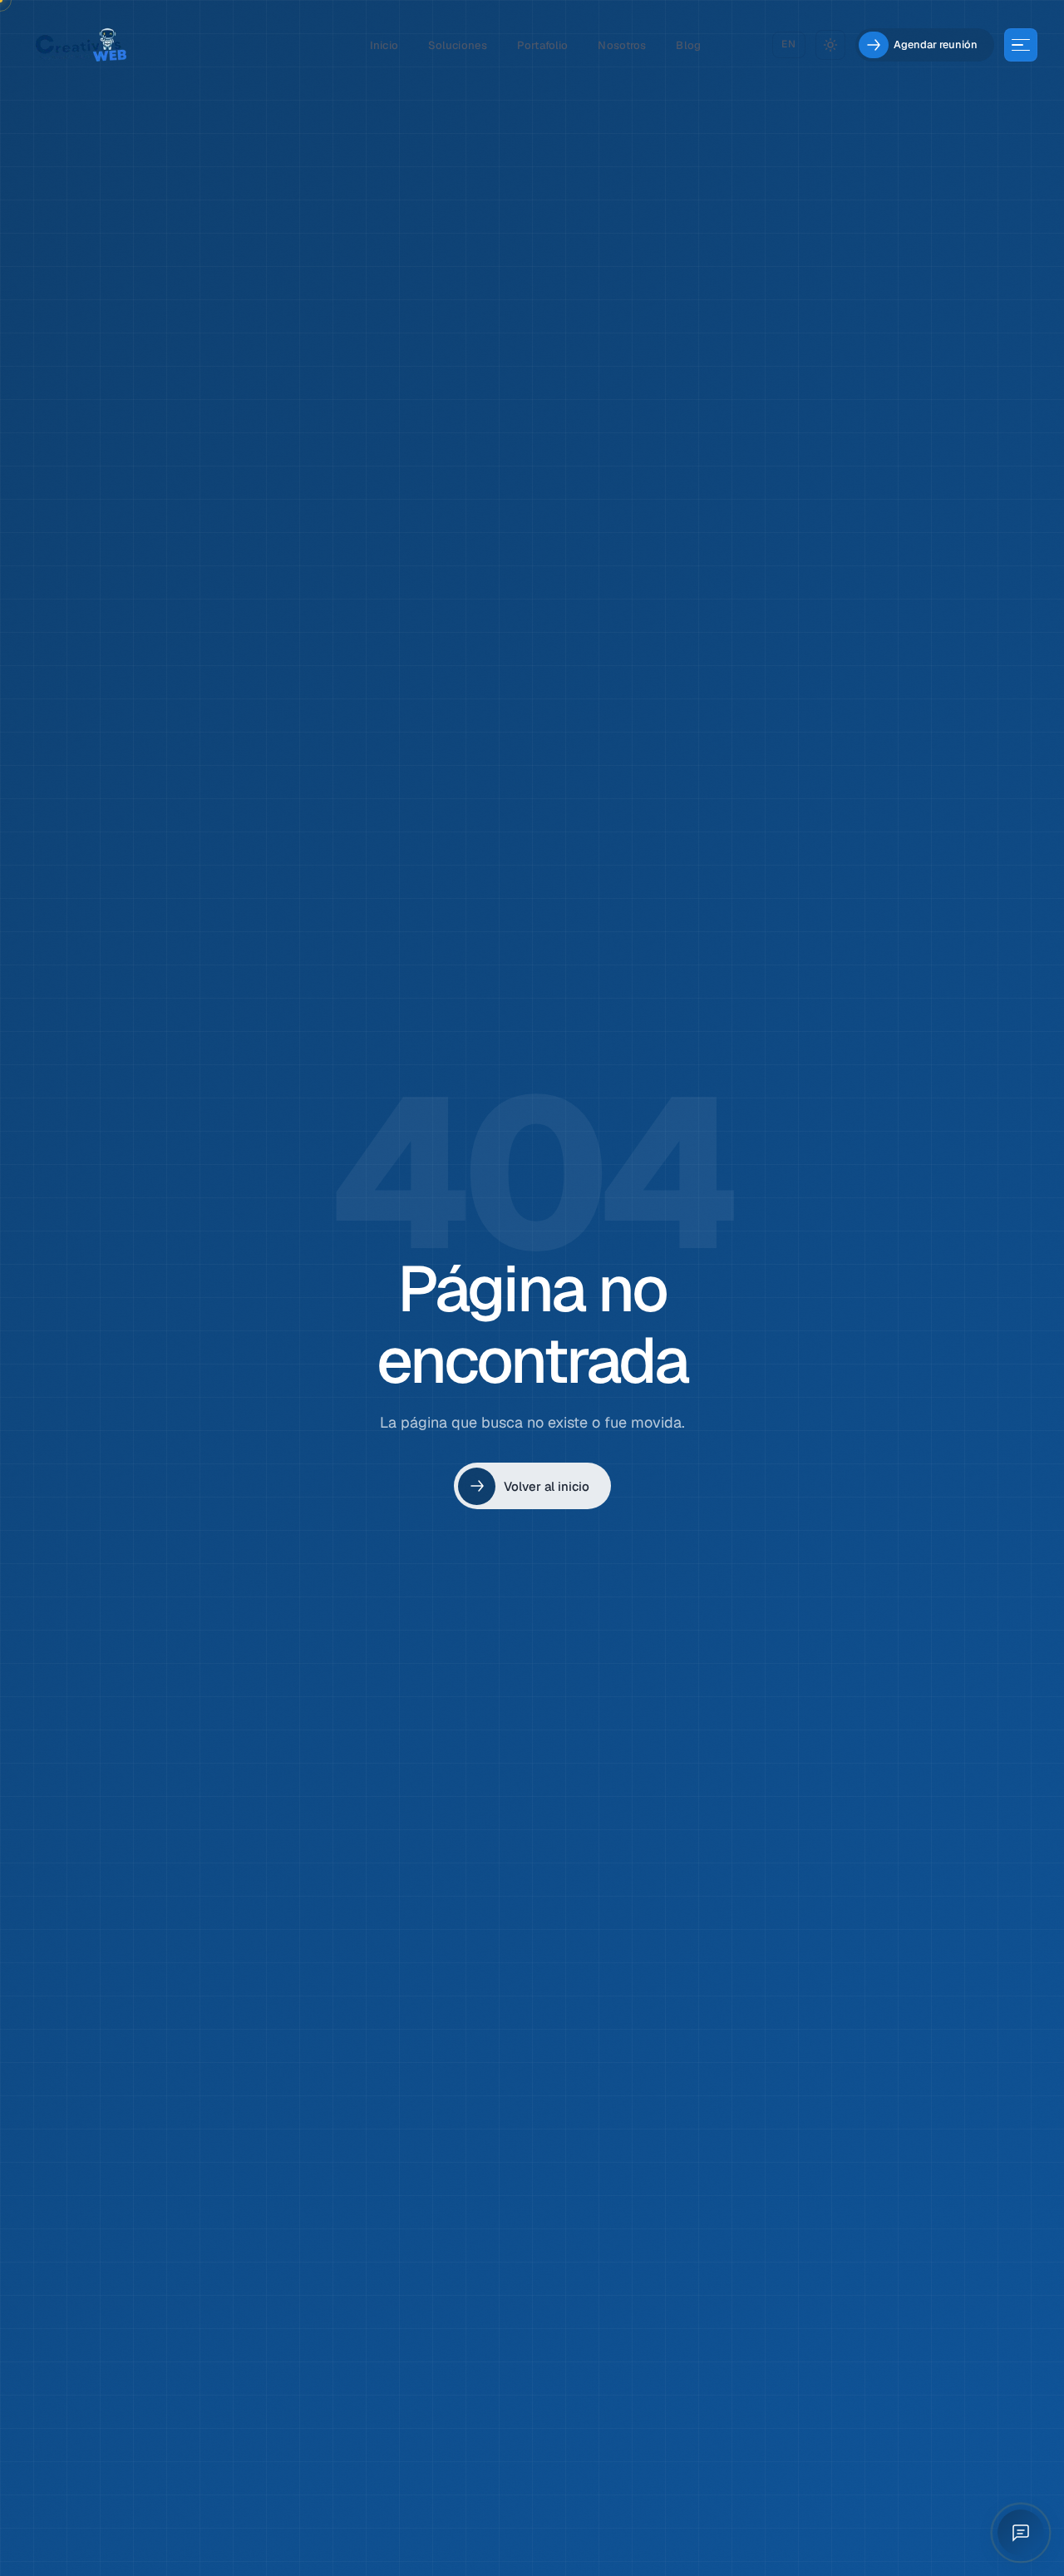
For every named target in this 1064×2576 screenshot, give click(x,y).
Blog (688, 45)
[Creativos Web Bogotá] (81, 45)
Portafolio (542, 45)
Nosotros (622, 45)
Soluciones (458, 45)
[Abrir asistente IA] (1021, 2533)
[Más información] (1021, 45)
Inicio (384, 45)
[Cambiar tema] (830, 45)
